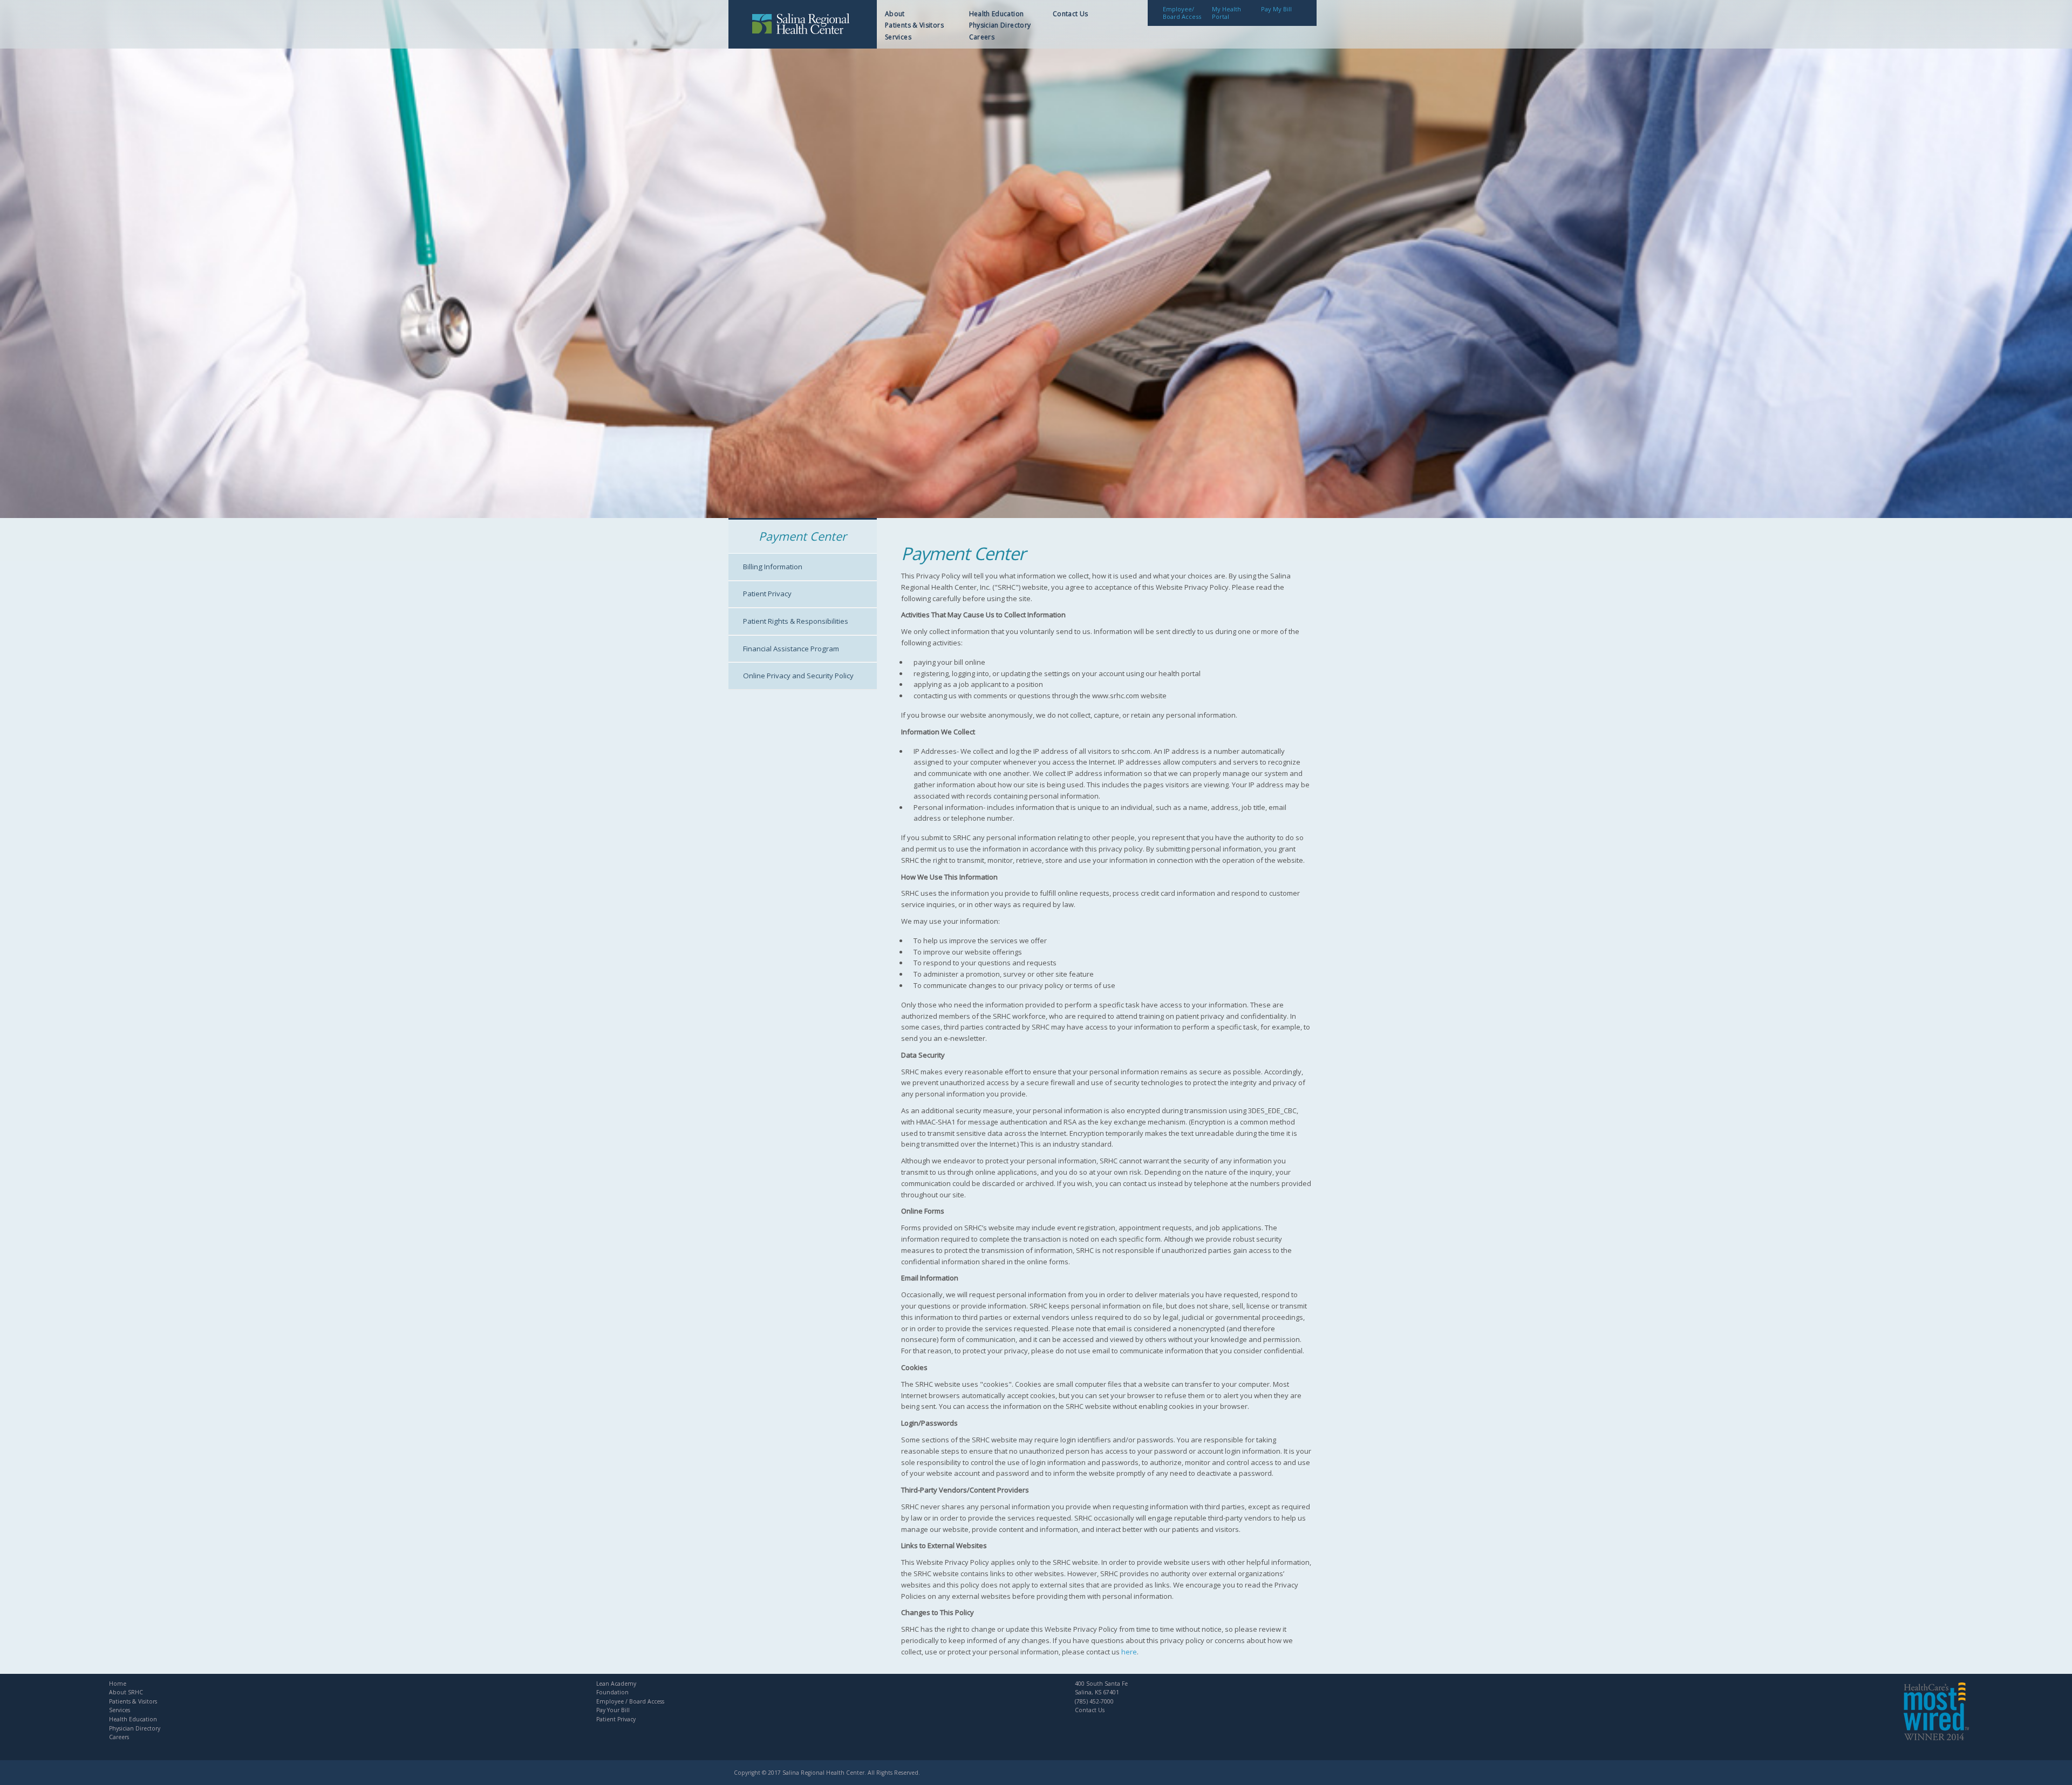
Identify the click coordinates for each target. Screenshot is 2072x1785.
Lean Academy (616, 1684)
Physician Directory (1000, 25)
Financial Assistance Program (791, 649)
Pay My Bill (1276, 9)
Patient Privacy (767, 594)
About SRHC (126, 1692)
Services (898, 37)
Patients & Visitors (914, 25)
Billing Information (773, 567)
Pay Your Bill (613, 1710)
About (895, 14)
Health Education (997, 14)
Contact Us (1071, 14)
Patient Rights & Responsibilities (796, 621)
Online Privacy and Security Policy (798, 676)
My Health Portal (1226, 13)
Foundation (612, 1692)
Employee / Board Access (630, 1701)
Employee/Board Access (1182, 13)
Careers (982, 37)
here (1129, 1652)
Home (118, 1684)
